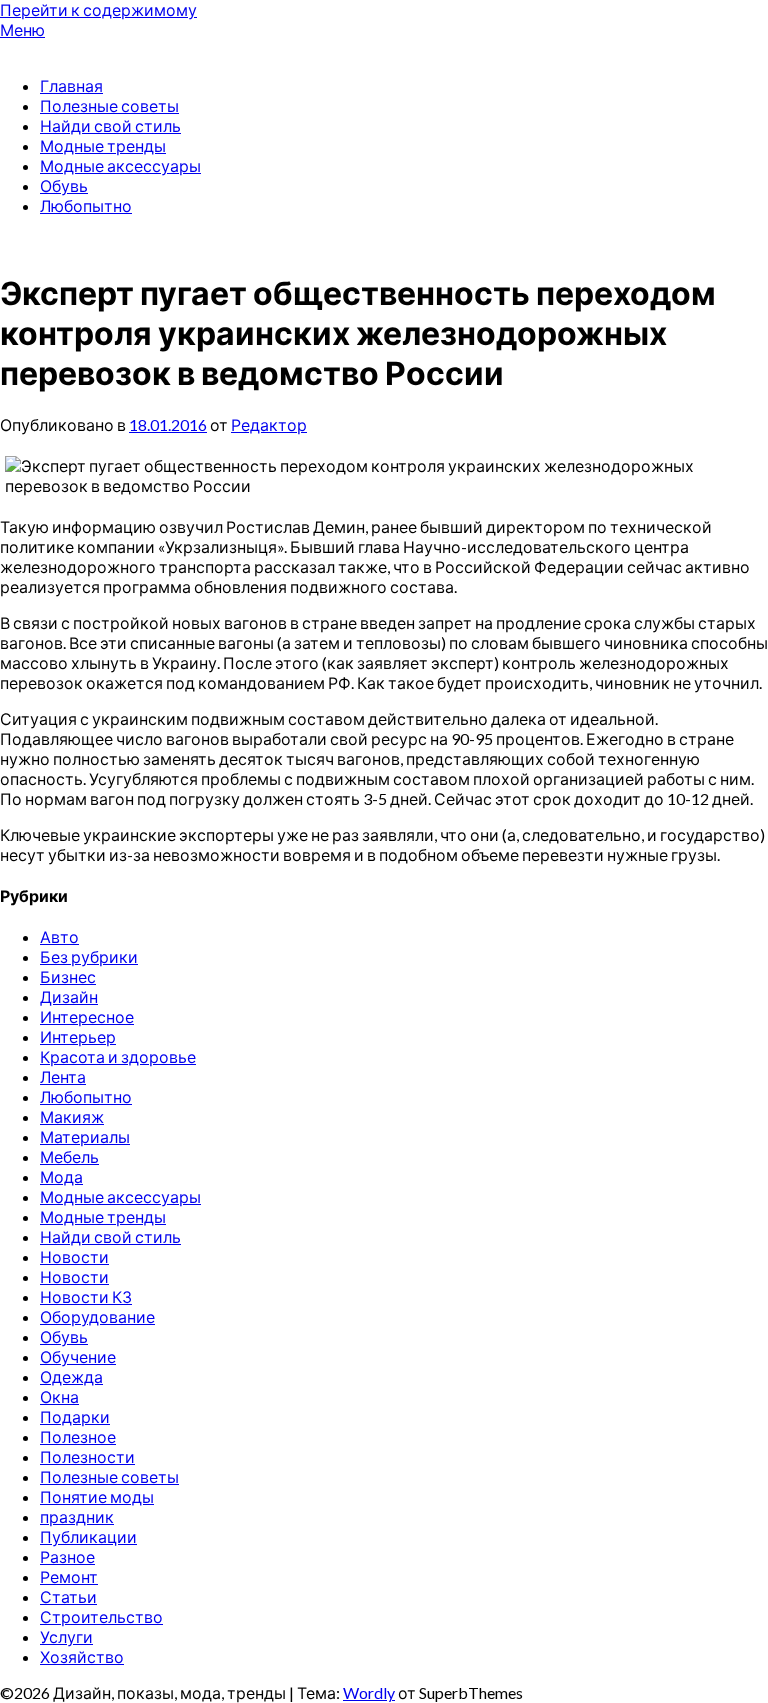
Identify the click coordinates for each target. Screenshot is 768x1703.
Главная (71, 85)
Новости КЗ (86, 1296)
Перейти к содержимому (98, 9)
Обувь (64, 185)
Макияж (72, 1116)
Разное (67, 1556)
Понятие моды (97, 1496)
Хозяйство (82, 1656)
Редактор (269, 424)
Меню (22, 29)
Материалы (85, 1136)
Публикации (88, 1536)
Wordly (369, 1692)
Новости (74, 1256)
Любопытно (86, 205)
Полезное (78, 1436)
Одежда (71, 1376)
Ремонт (69, 1576)
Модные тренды (103, 145)
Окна (59, 1396)
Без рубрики (89, 956)
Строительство (101, 1616)
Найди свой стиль (110, 125)
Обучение (78, 1356)
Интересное (87, 1016)
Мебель (69, 1156)
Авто (59, 936)
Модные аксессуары (120, 165)
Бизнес (68, 976)
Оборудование (97, 1316)
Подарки (75, 1416)
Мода (61, 1176)
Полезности (87, 1456)
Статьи (68, 1596)
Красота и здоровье (118, 1056)
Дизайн (69, 996)
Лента (63, 1076)
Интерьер (78, 1036)
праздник (77, 1516)
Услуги (66, 1636)
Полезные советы (109, 105)
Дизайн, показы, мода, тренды (116, 49)
